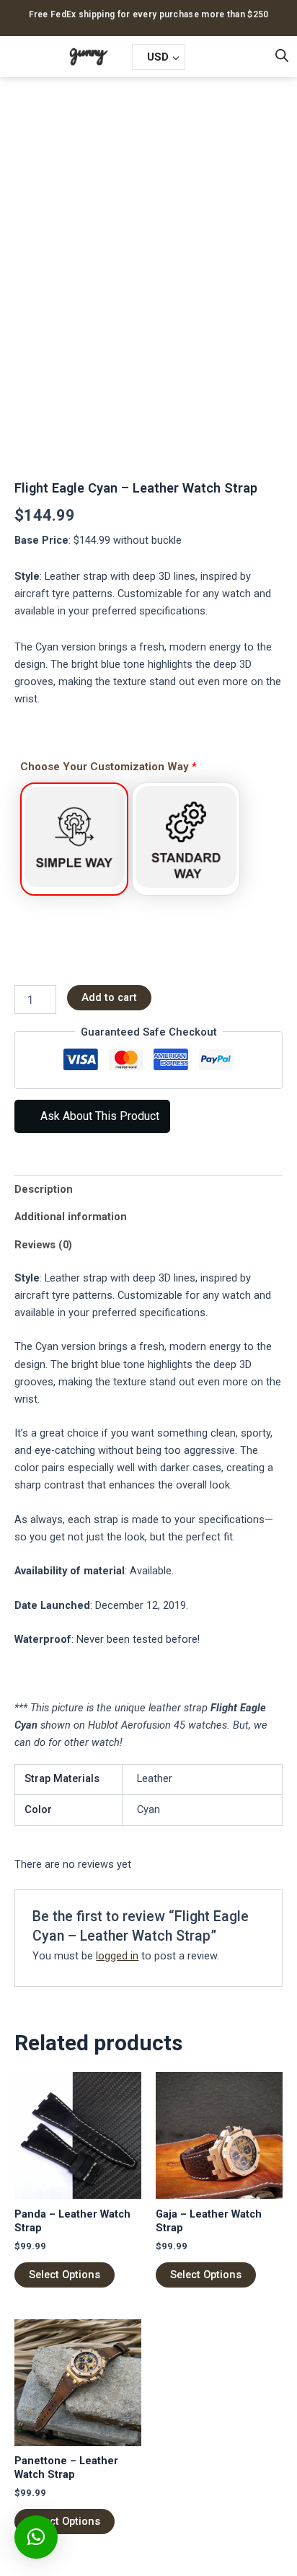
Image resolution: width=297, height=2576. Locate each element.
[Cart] (212, 56)
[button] (22, 57)
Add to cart (109, 997)
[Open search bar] (282, 56)
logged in (117, 1956)
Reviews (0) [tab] (43, 1245)
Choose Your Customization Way (108, 767)
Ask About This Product (98, 1116)
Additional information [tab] (71, 1217)
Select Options (65, 2275)
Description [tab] (44, 1189)
